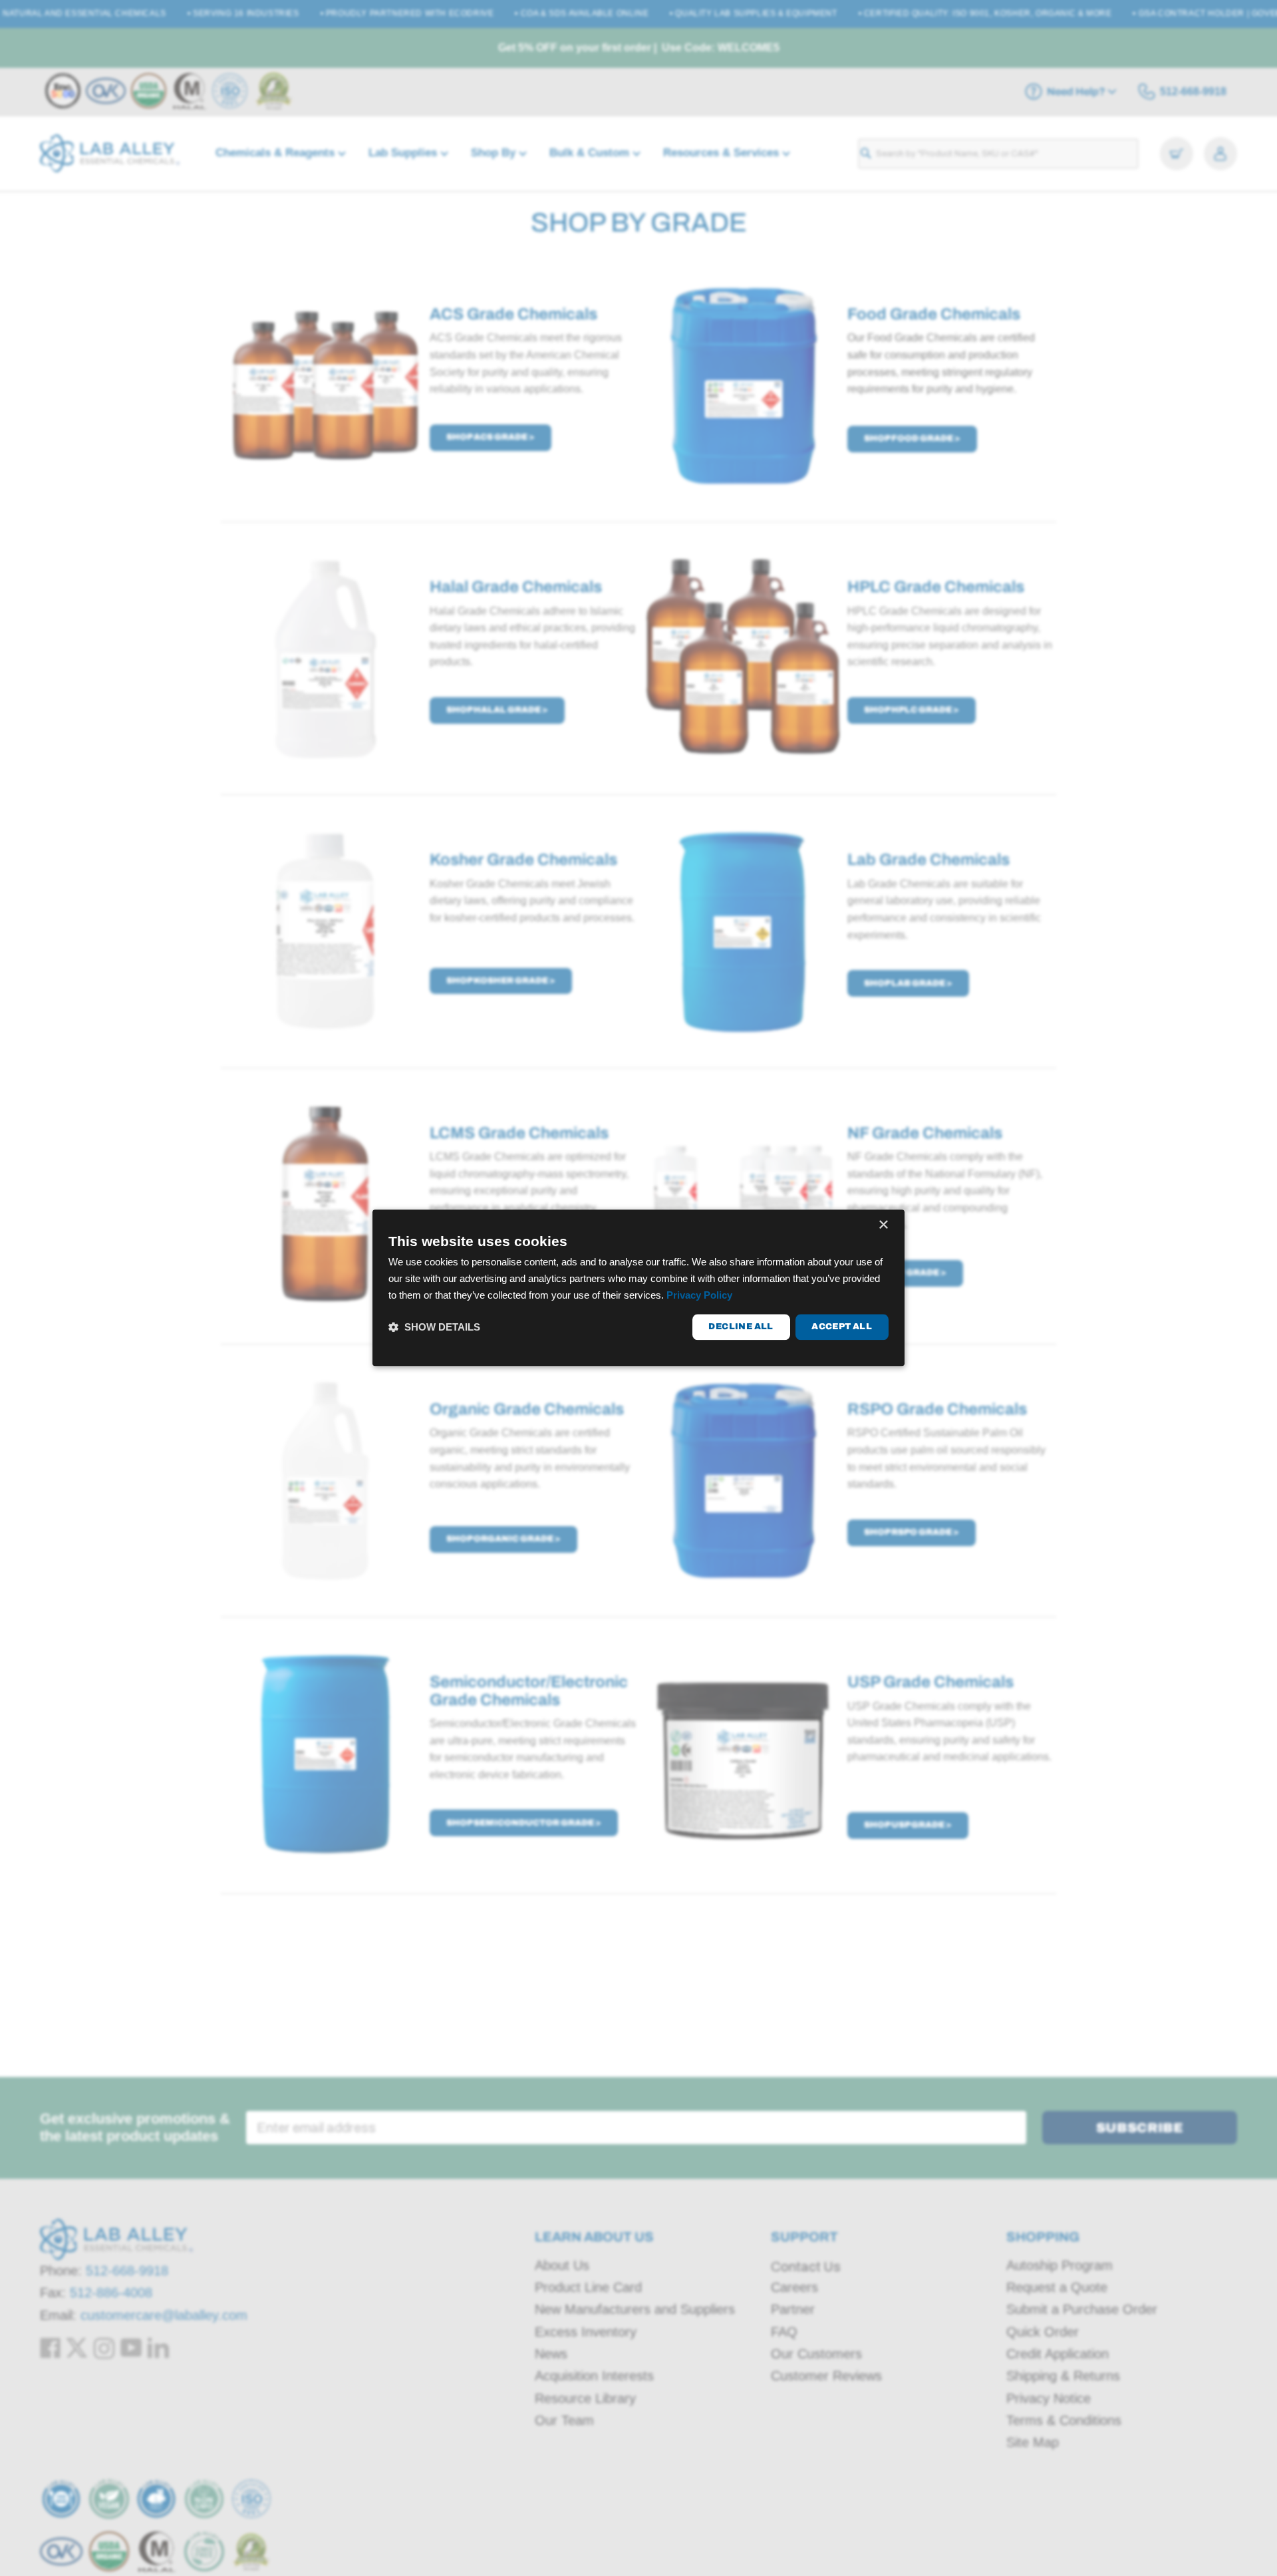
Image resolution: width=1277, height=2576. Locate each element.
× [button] (883, 1225)
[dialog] (638, 1288)
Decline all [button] (741, 1327)
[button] (434, 1327)
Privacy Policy (699, 1295)
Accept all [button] (842, 1327)
